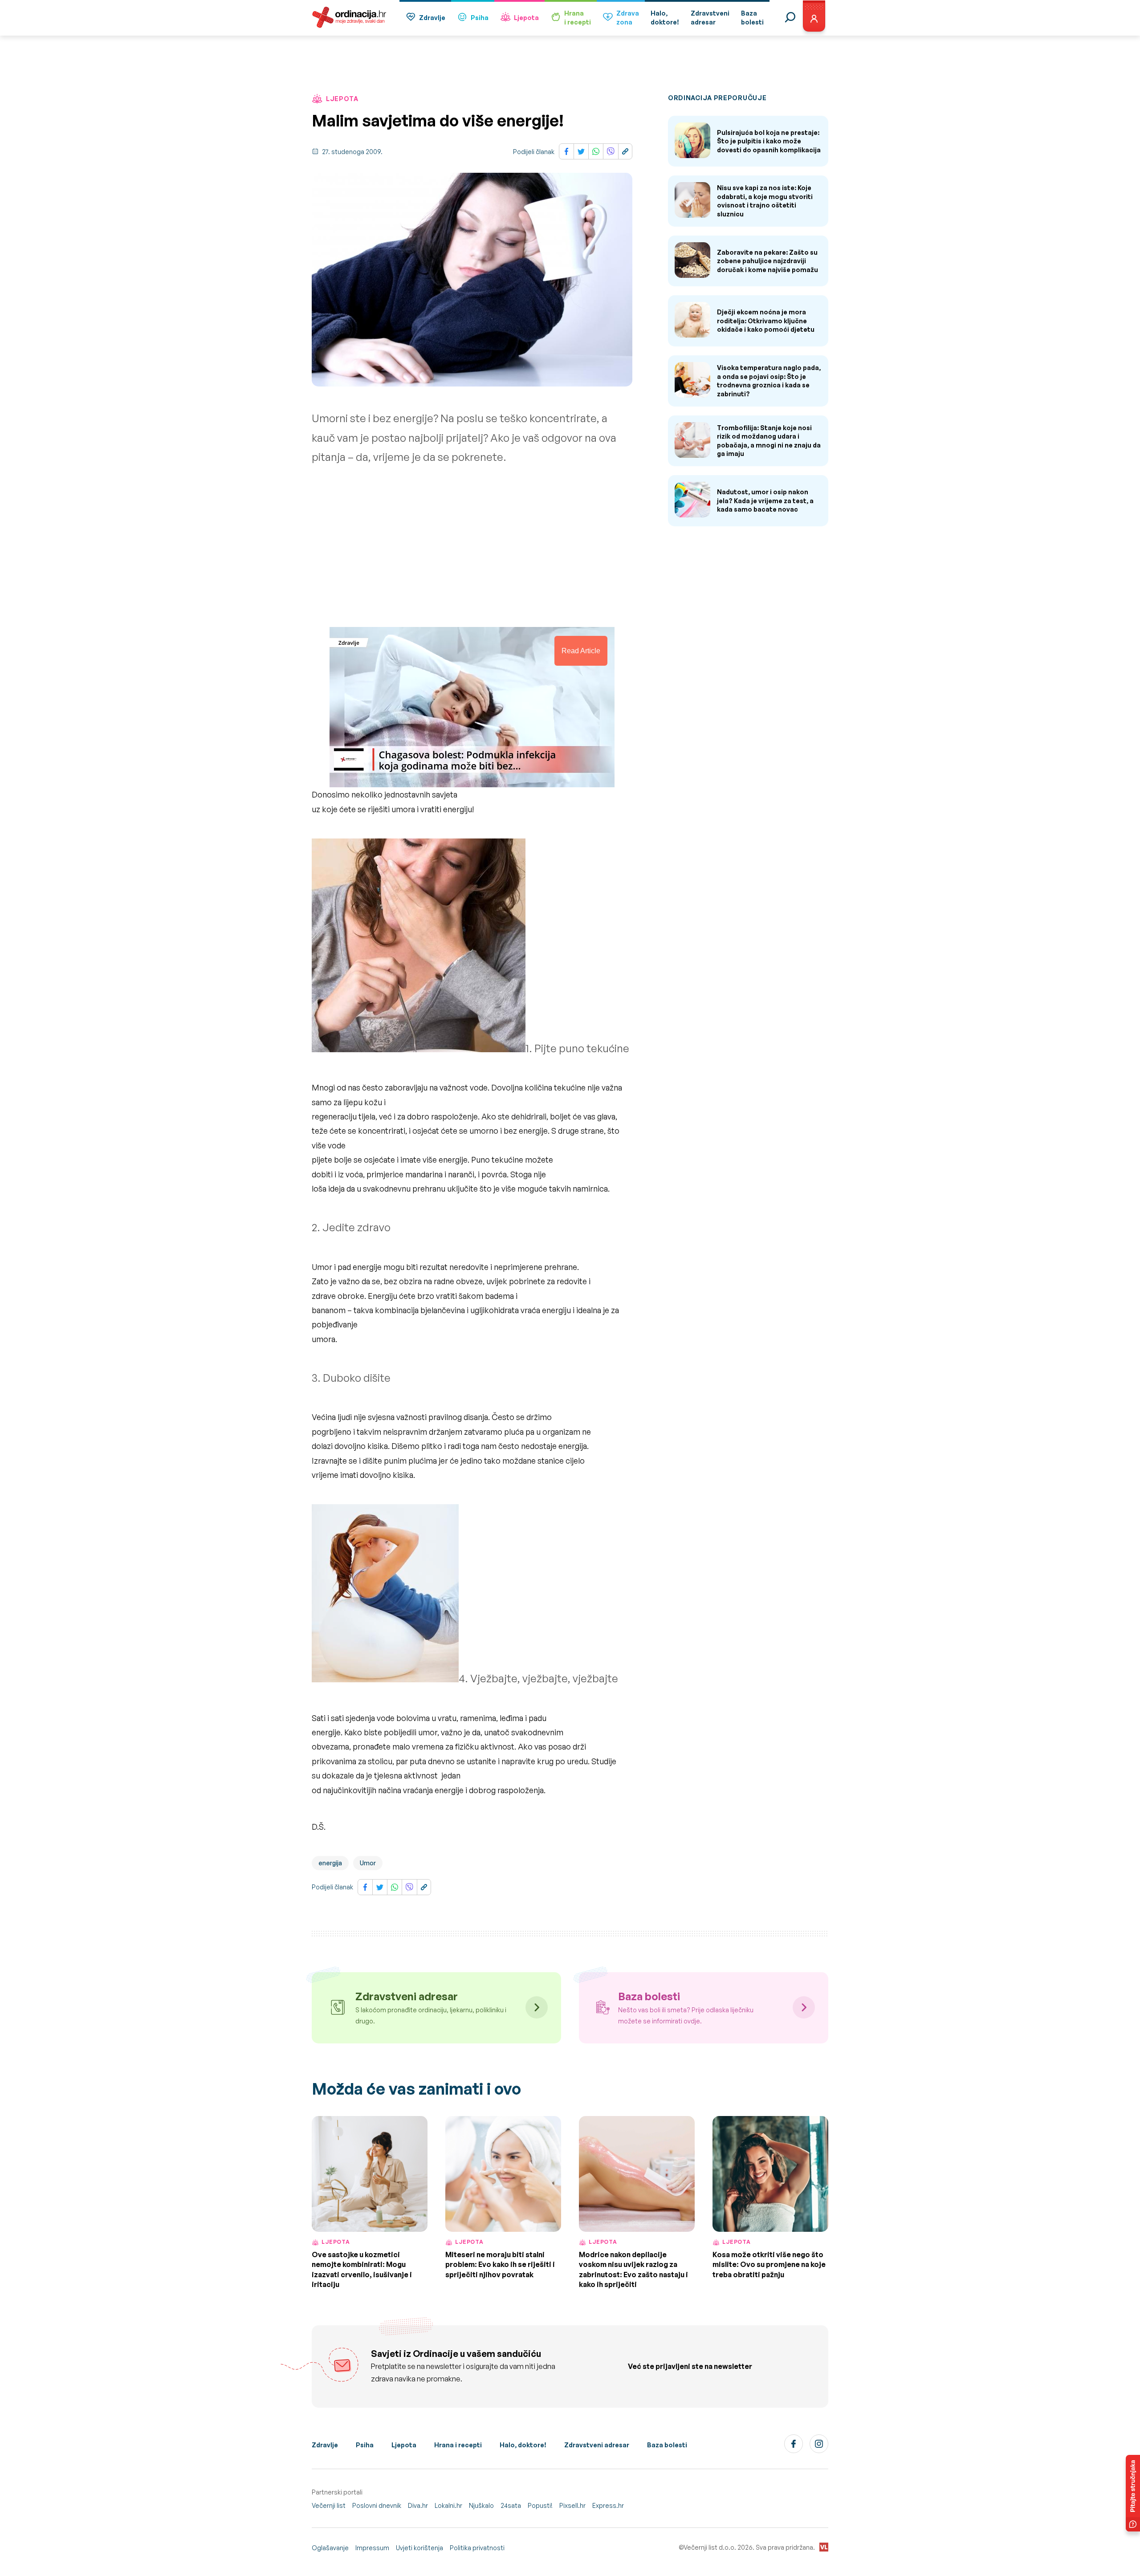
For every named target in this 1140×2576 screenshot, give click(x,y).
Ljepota (526, 18)
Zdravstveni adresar (597, 2445)
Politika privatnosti (477, 2548)
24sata (511, 2505)
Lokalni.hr (448, 2505)
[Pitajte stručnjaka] (1133, 2493)
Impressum (372, 2548)
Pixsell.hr (572, 2505)
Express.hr (608, 2505)
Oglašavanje (330, 2548)
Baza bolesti (667, 2445)
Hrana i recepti (458, 2445)
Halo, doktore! (523, 2445)
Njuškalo (481, 2505)
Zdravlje (432, 18)
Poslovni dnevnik (377, 2505)
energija (330, 1863)
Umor (368, 1863)
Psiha (480, 18)
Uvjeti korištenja (419, 2548)
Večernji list (329, 2505)
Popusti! (540, 2505)
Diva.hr (418, 2505)
